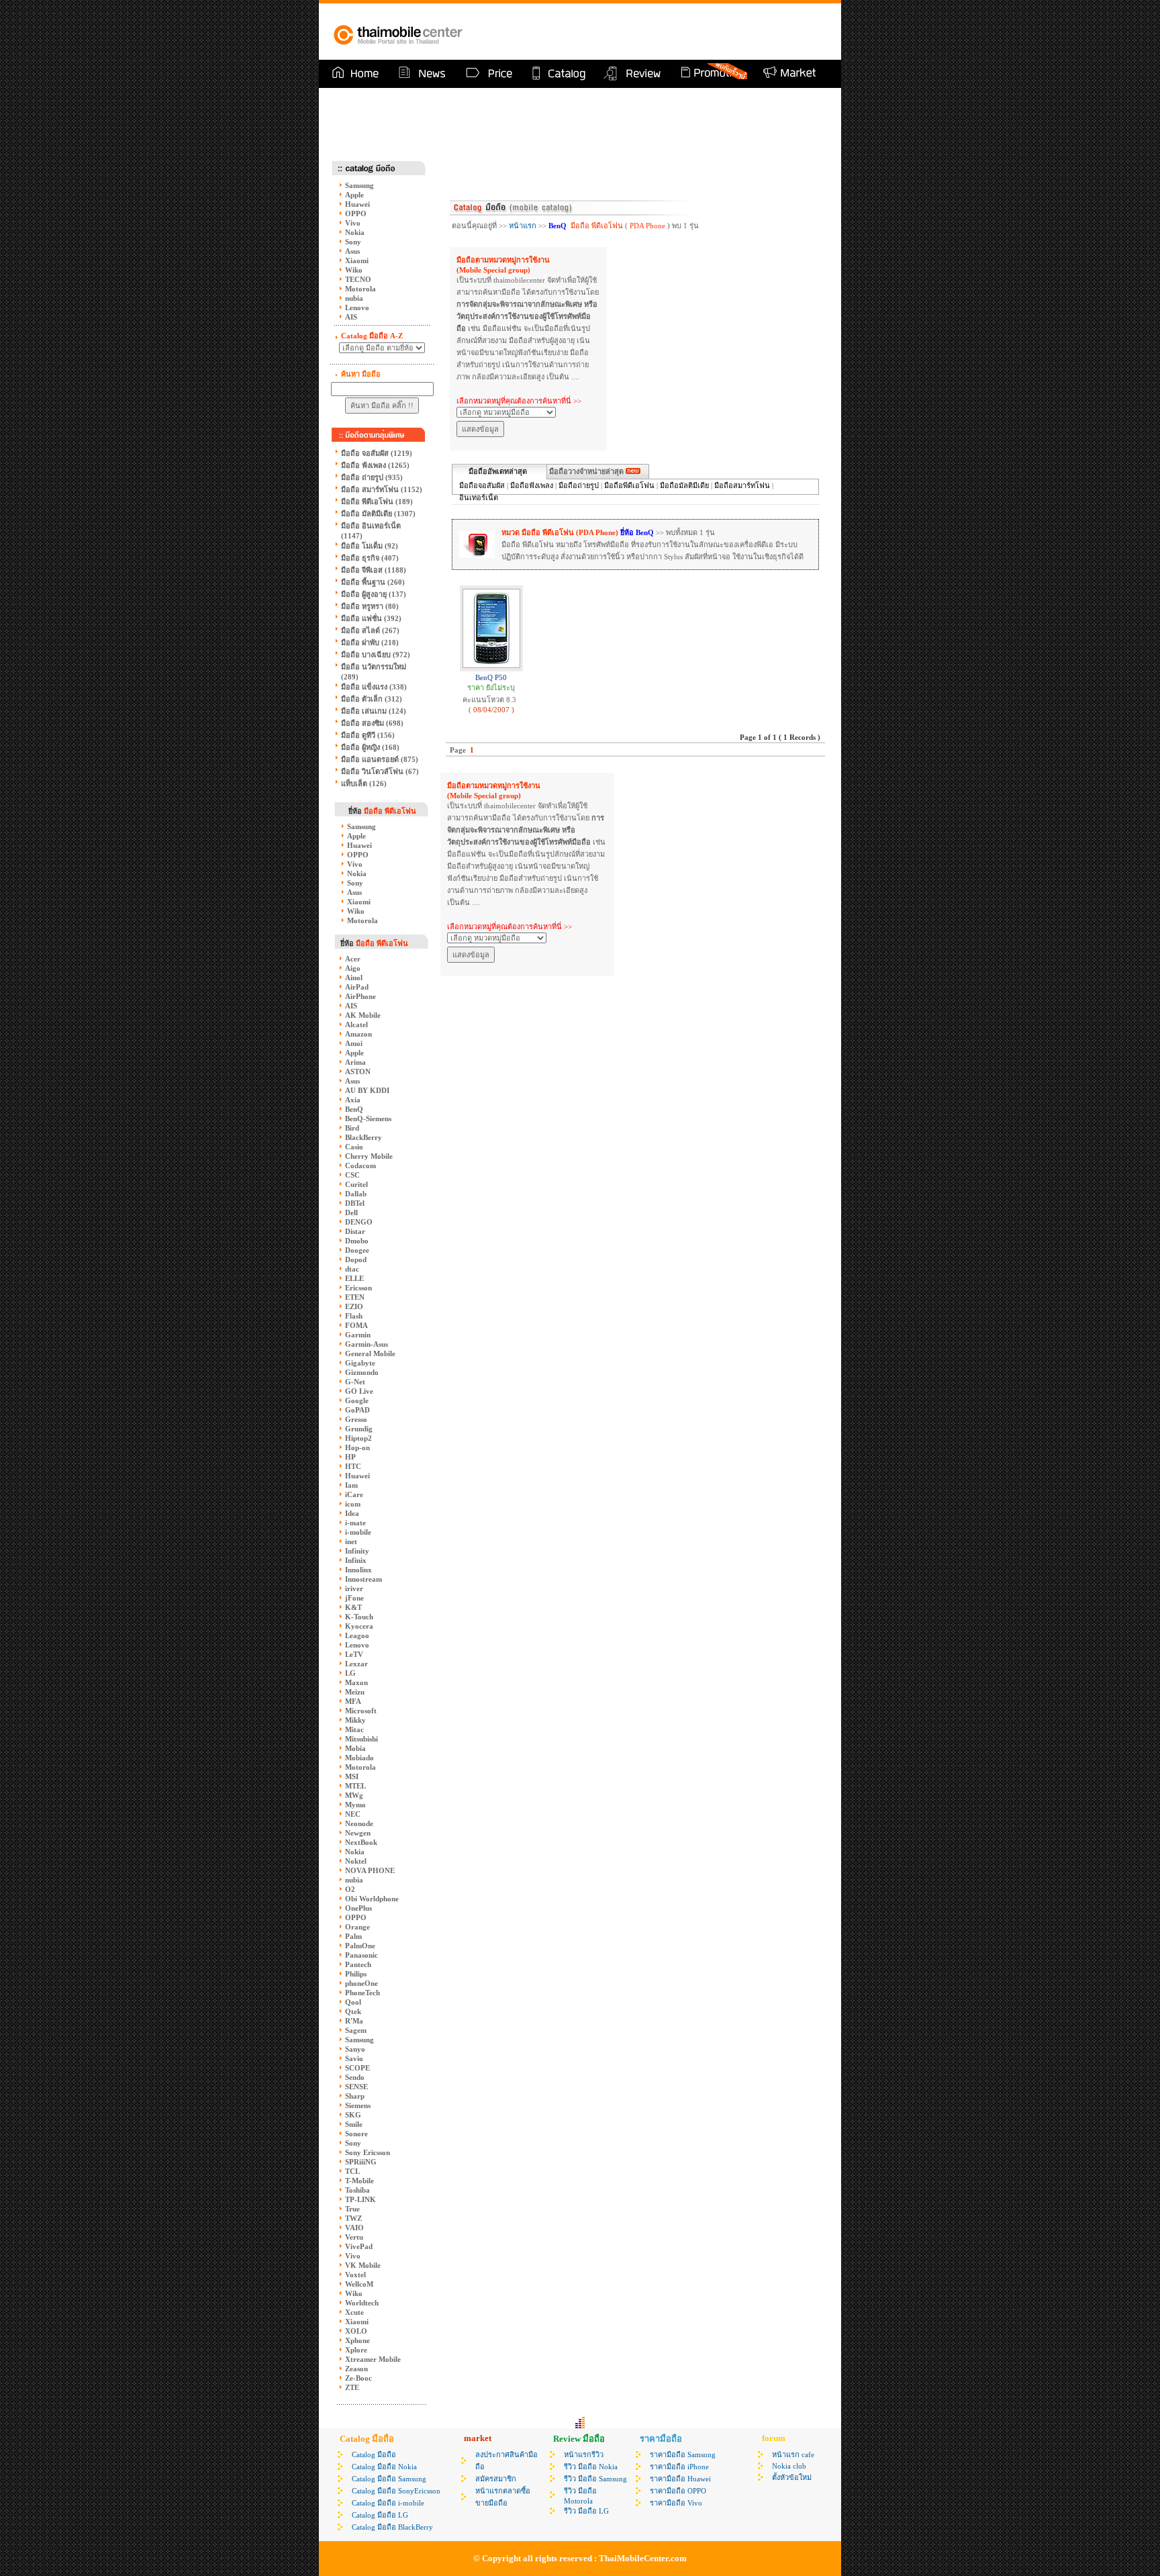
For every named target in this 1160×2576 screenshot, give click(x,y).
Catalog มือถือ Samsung (389, 2479)
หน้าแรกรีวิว (584, 2454)
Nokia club (789, 2466)
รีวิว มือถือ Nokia (591, 2467)
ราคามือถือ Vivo (676, 2503)
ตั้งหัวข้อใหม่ (792, 2477)
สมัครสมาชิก (496, 2479)
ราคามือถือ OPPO (678, 2491)
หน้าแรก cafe (793, 2454)
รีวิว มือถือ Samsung (595, 2479)
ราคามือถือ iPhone (679, 2467)
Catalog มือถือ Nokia (384, 2467)
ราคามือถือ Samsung (683, 2454)
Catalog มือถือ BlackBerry (392, 2527)
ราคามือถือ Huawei (680, 2479)
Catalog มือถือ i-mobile (388, 2503)
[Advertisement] (671, 32)
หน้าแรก (523, 226)
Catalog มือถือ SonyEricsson (396, 2491)
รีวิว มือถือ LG (586, 2511)
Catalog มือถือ (374, 2454)
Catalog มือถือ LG (380, 2515)
